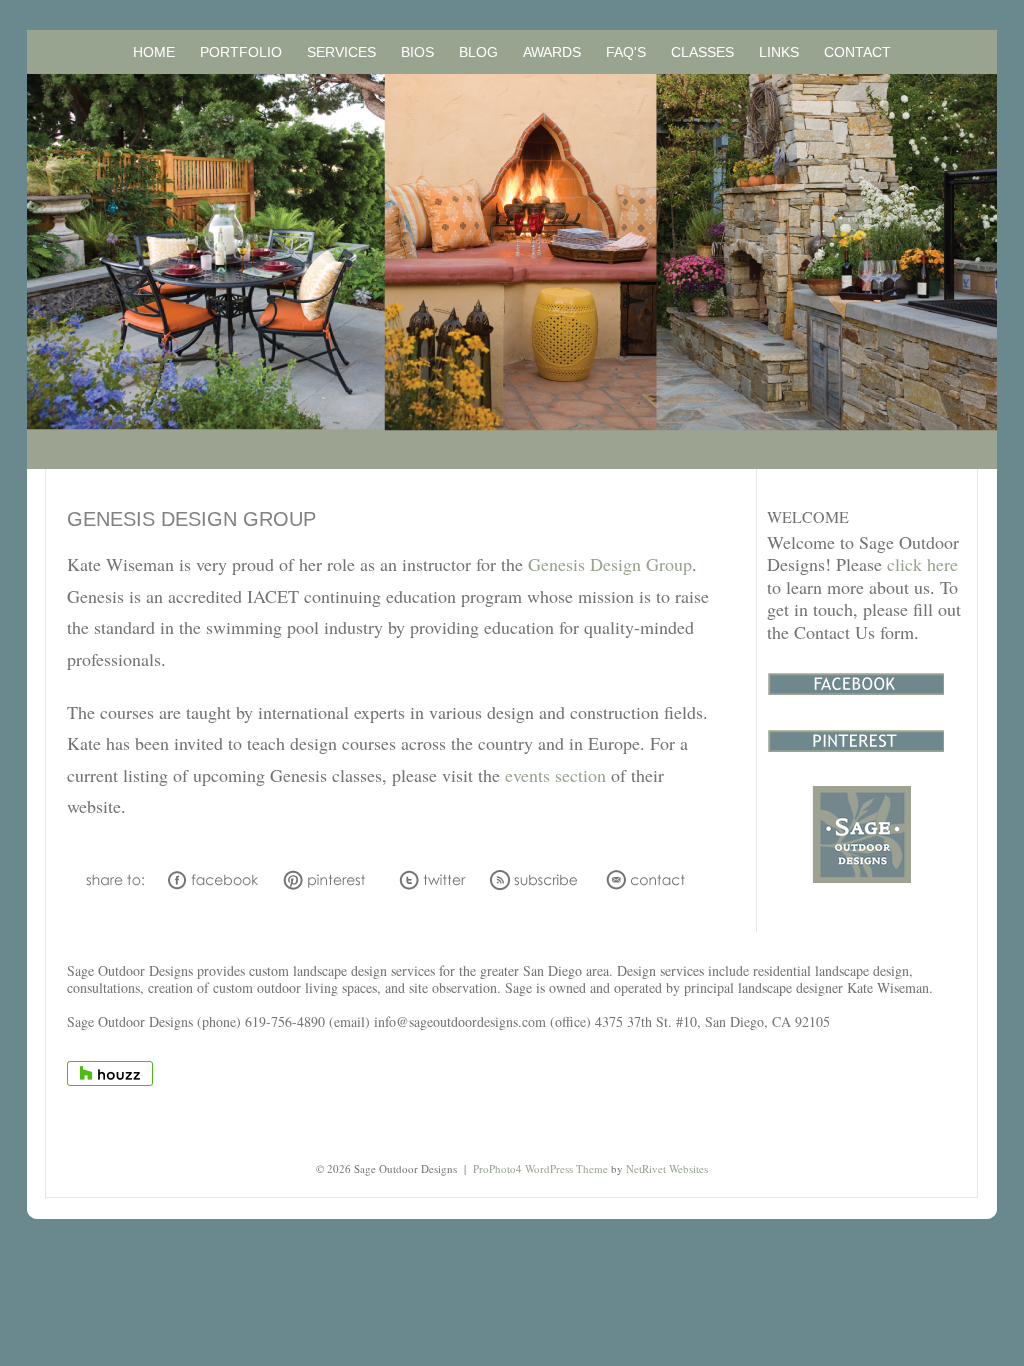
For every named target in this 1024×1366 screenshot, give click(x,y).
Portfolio (241, 52)
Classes (702, 52)
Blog (478, 52)
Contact (857, 52)
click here (922, 564)
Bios (417, 52)
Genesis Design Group (610, 564)
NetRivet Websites (667, 1168)
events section (555, 775)
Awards (552, 52)
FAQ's (626, 52)
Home (154, 52)
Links (779, 52)
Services (341, 52)
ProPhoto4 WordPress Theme (540, 1168)
